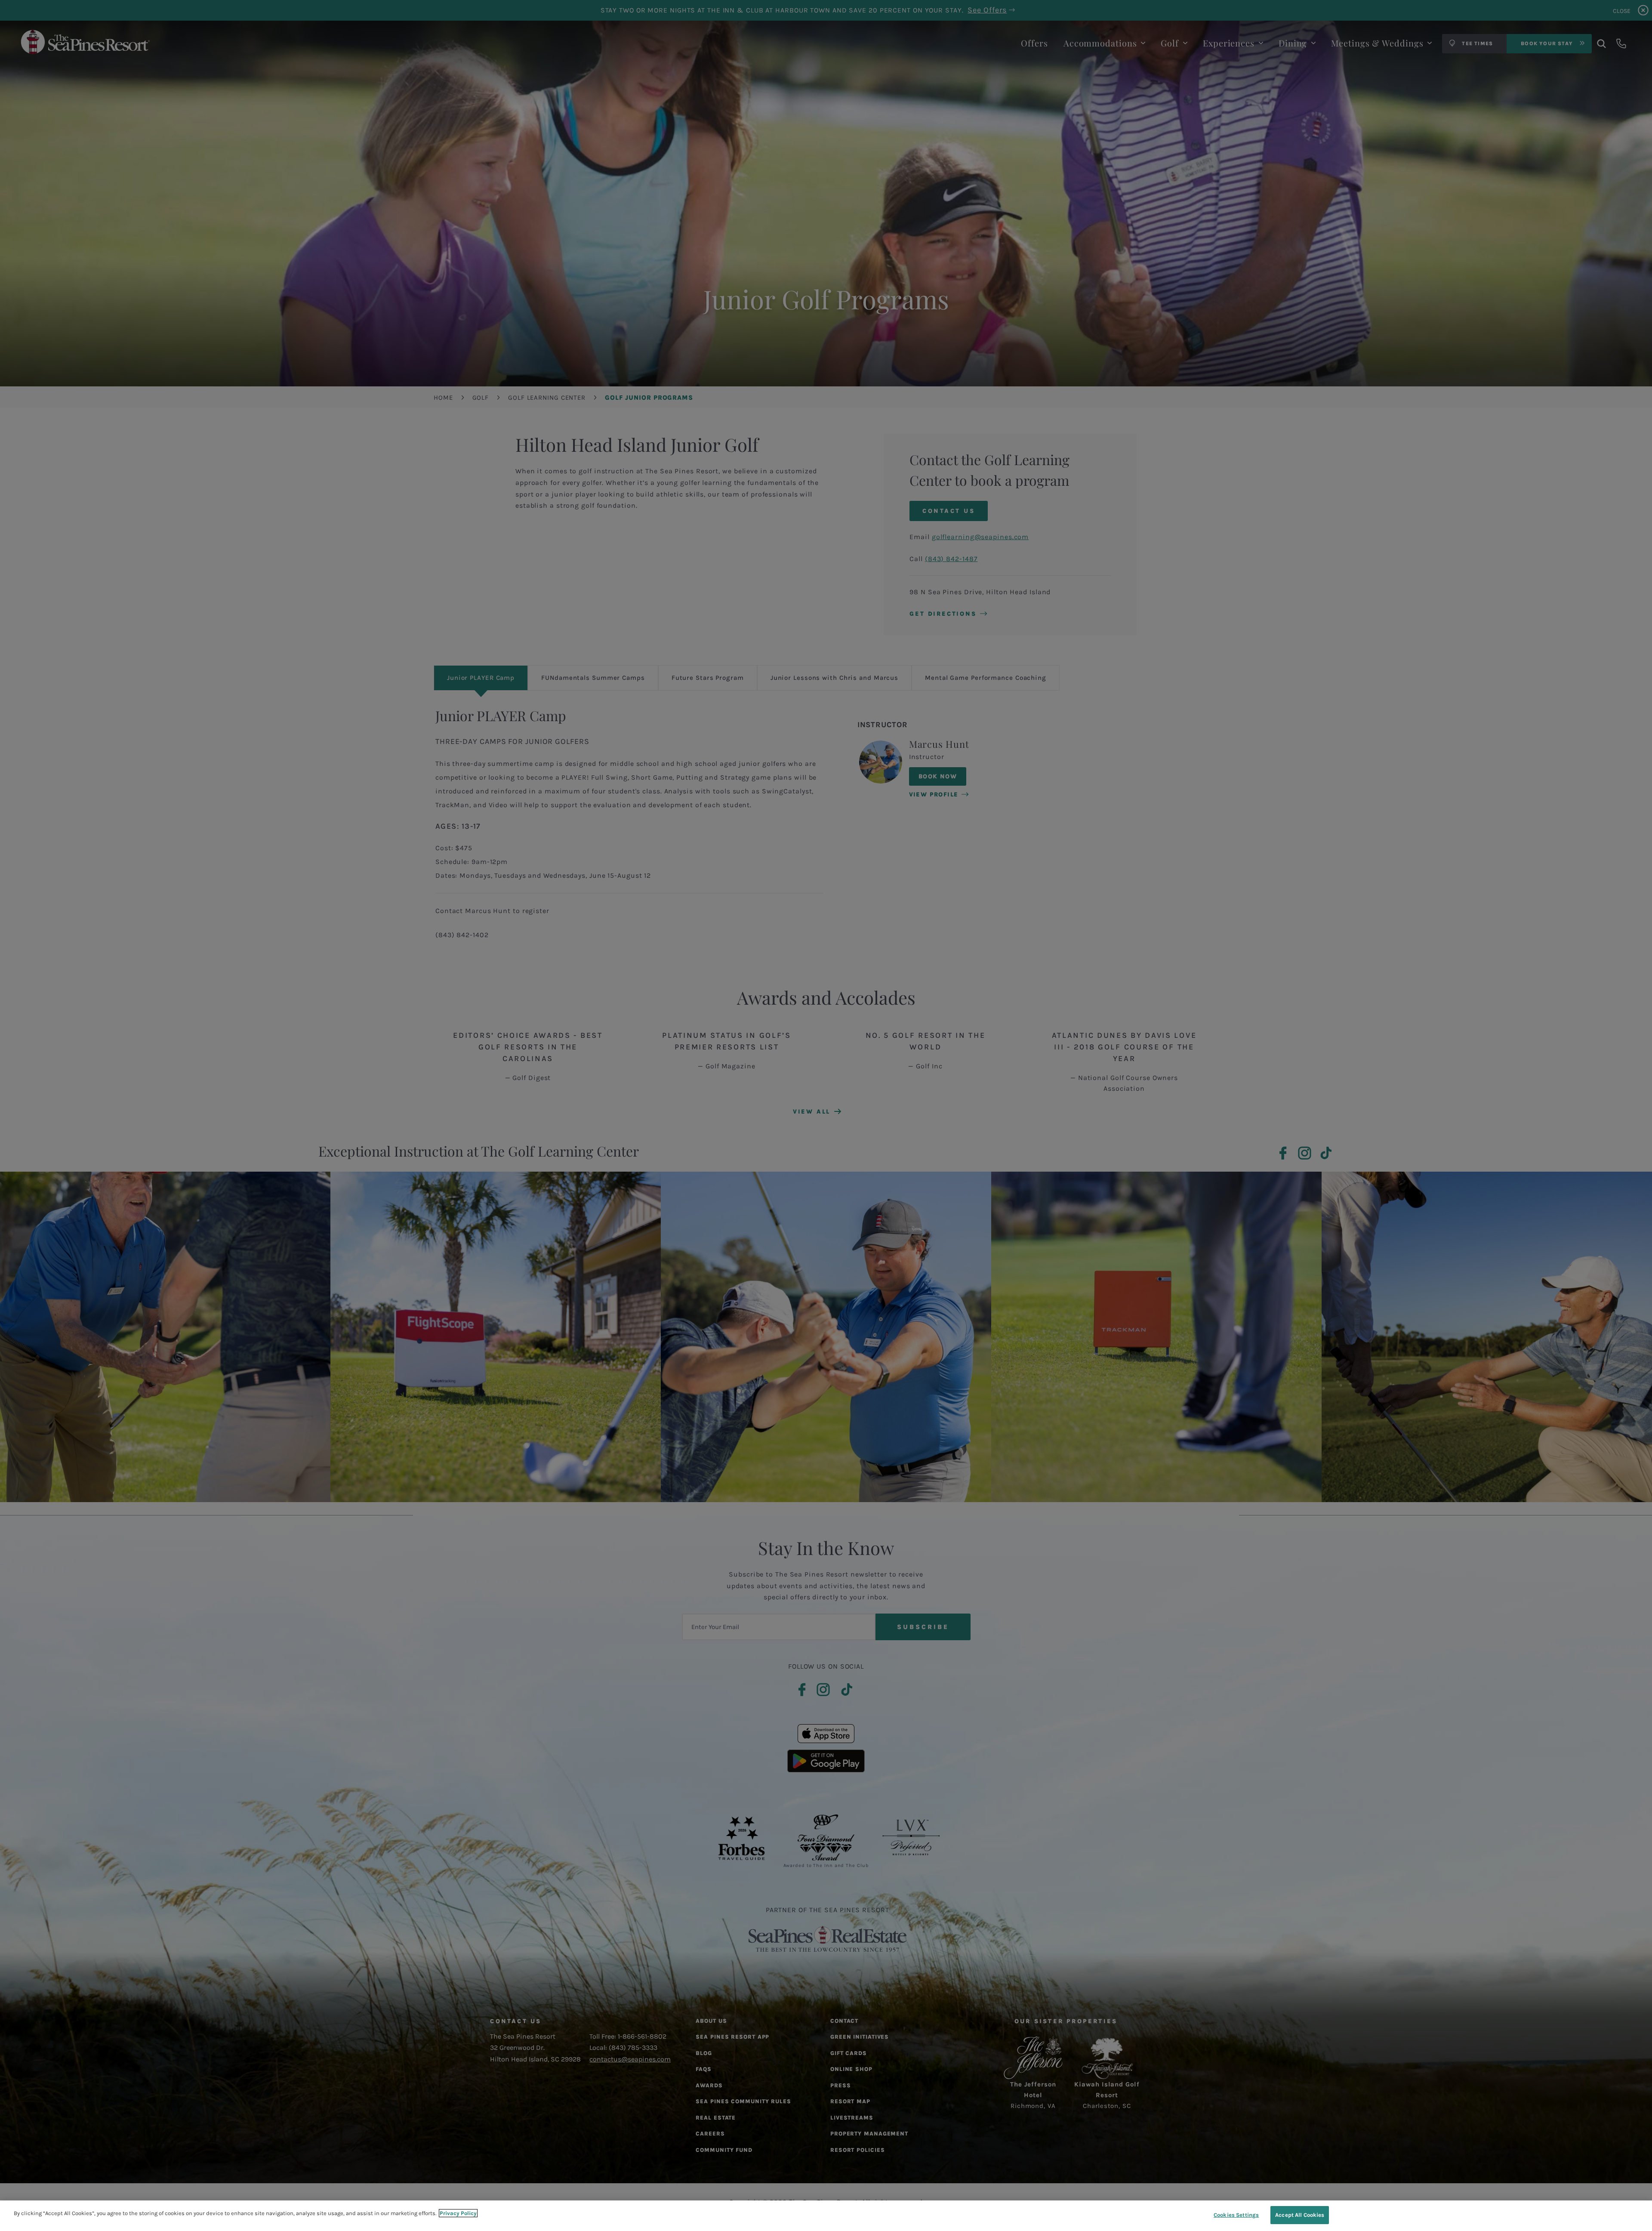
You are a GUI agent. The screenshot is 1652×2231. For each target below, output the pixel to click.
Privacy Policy (458, 2213)
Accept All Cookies (1300, 2215)
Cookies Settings (1236, 2215)
